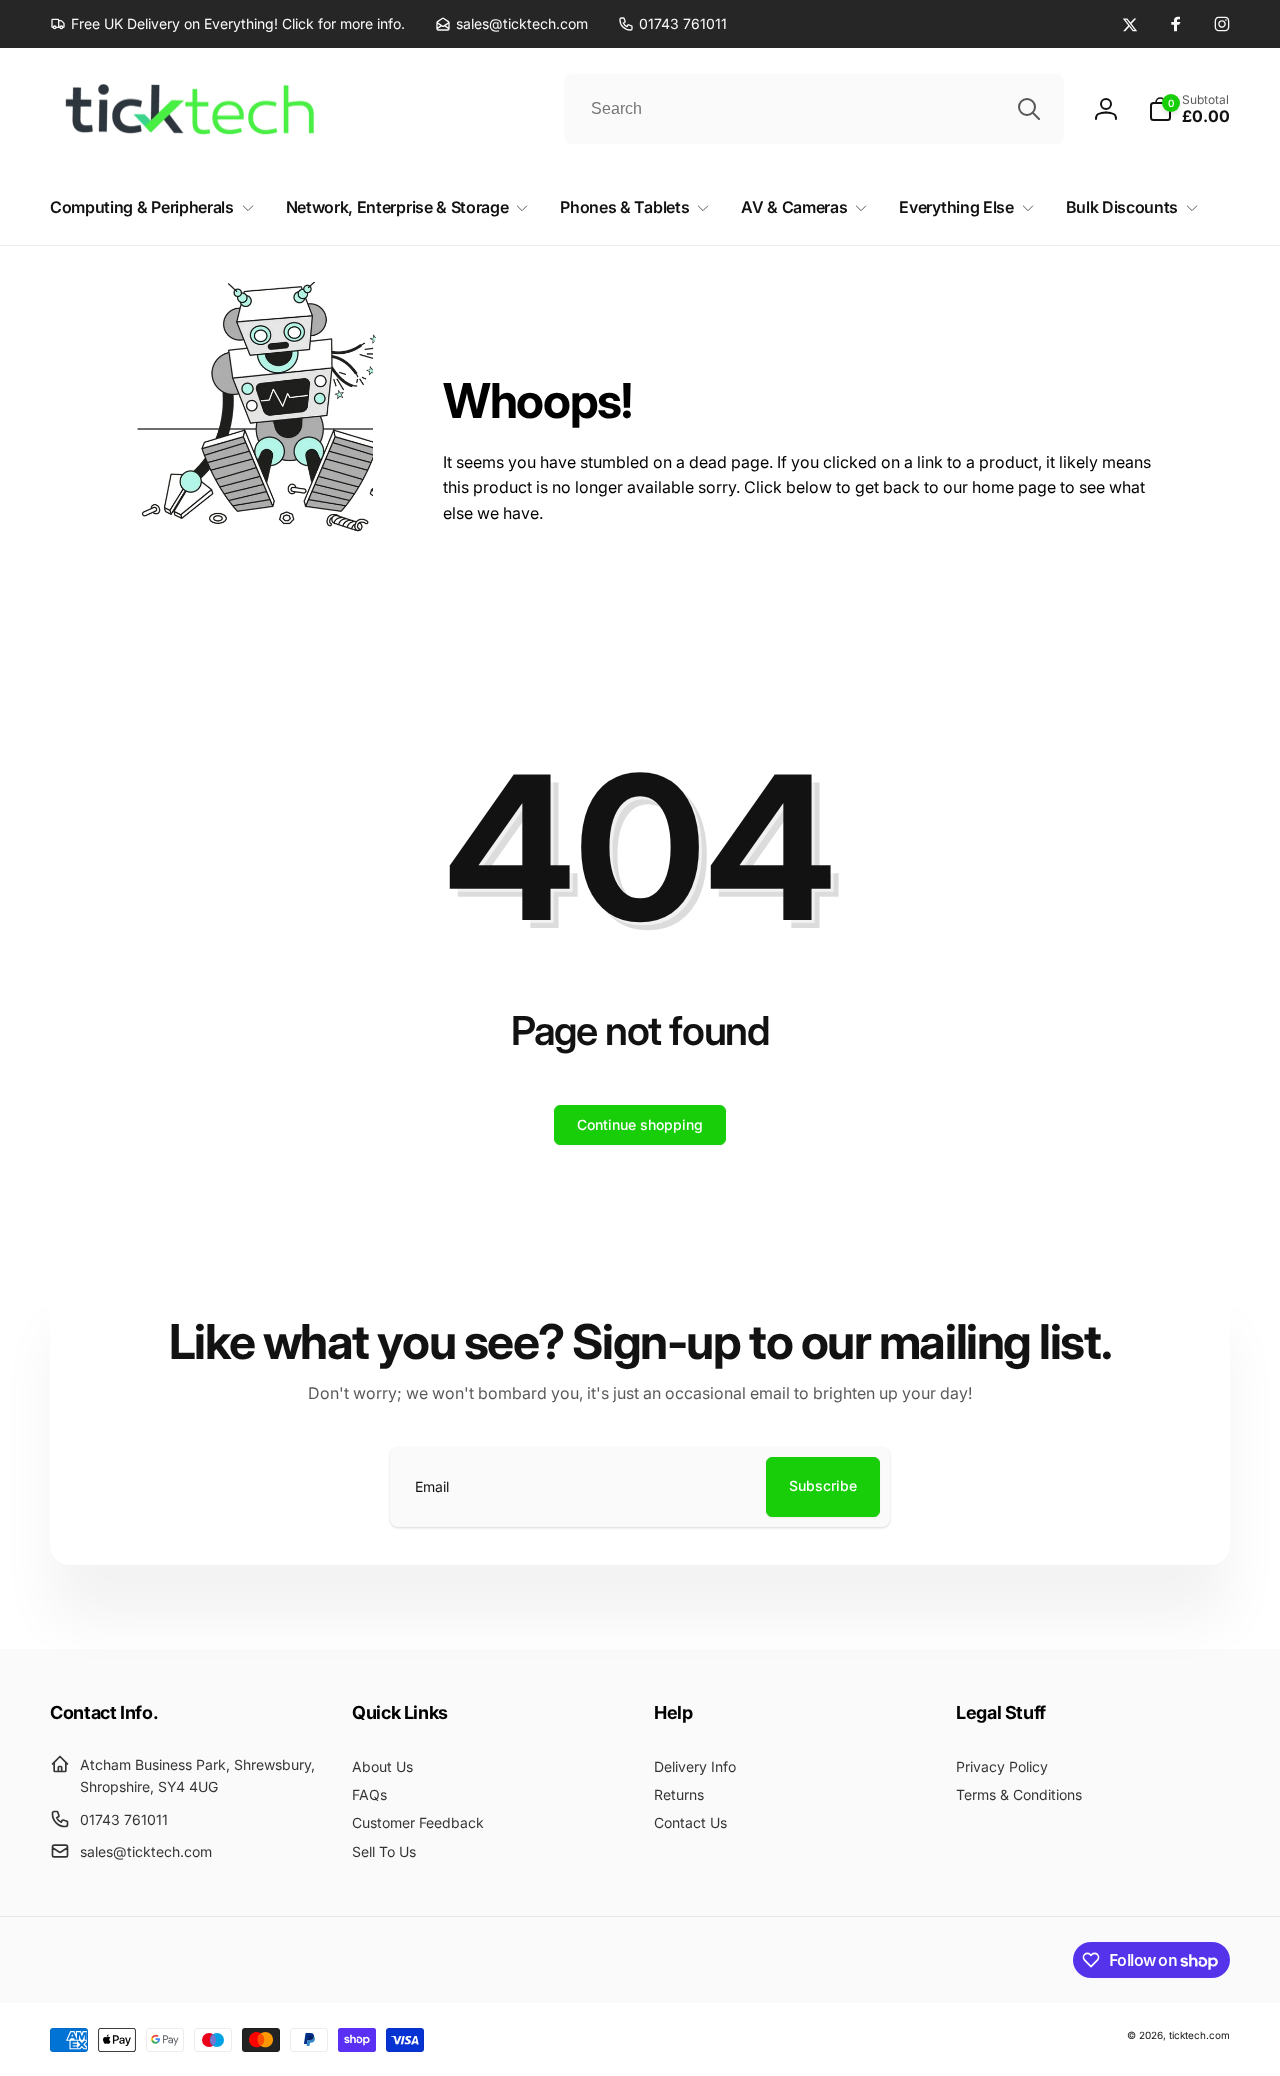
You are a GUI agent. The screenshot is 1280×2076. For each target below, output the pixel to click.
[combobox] (814, 109)
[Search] (1029, 109)
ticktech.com (1199, 2035)
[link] (227, 24)
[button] (1189, 109)
